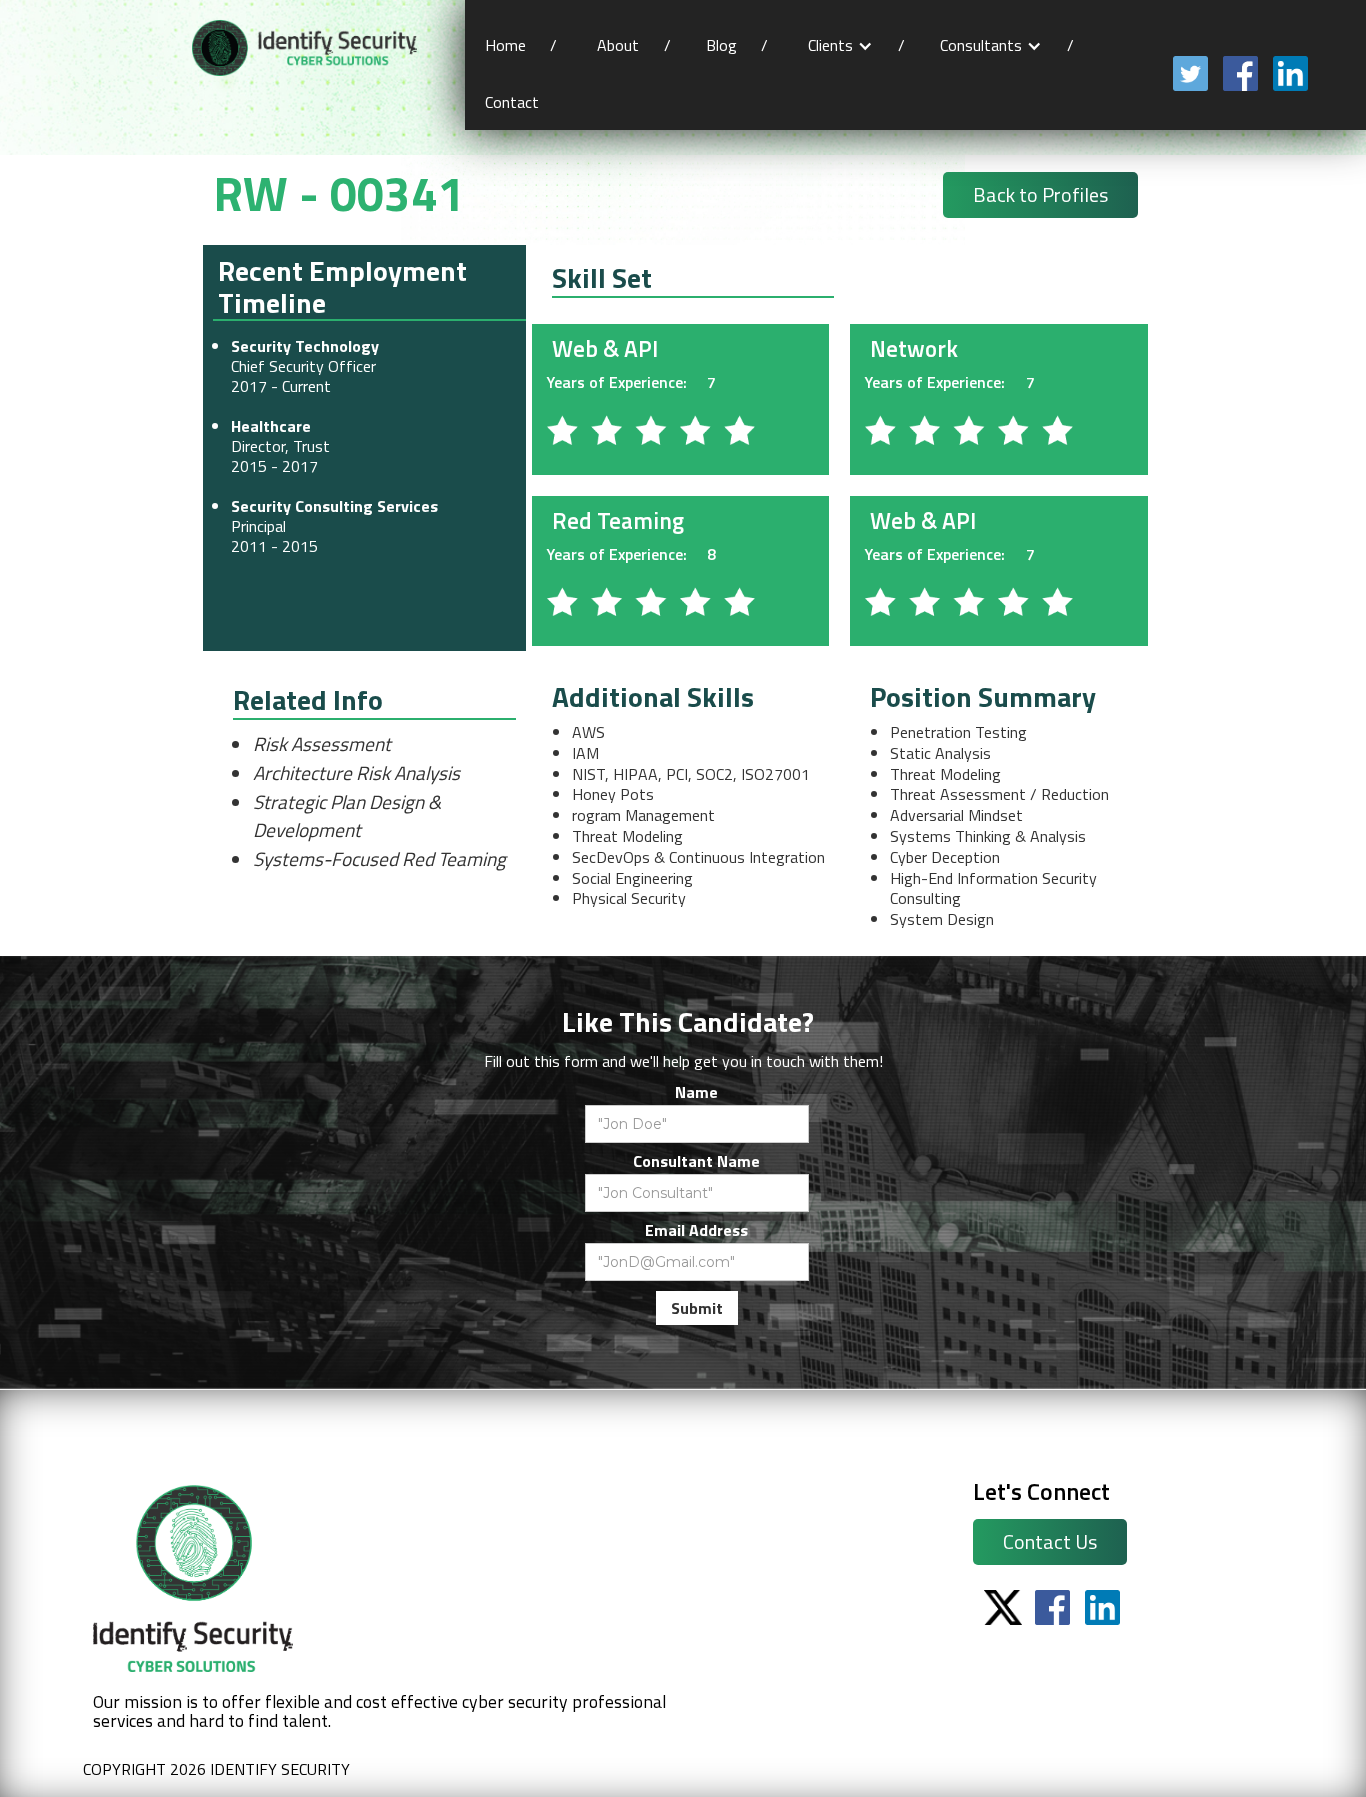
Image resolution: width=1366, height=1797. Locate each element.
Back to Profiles (1040, 194)
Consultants (981, 45)
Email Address (696, 1230)
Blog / (737, 45)
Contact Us (1050, 1541)
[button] (840, 45)
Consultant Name (696, 1161)
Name (696, 1092)
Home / (521, 45)
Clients (830, 45)
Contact (514, 102)
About (618, 45)
